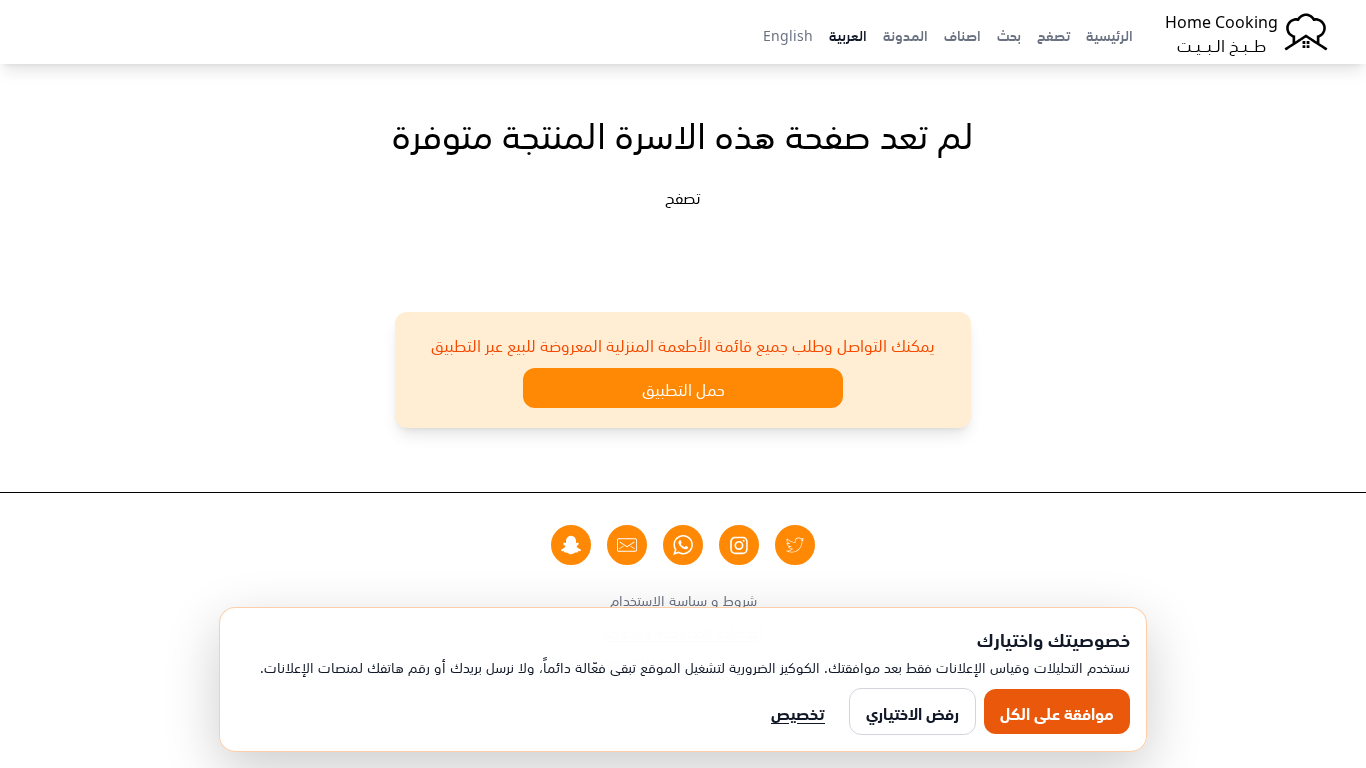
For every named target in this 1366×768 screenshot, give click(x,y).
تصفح (1053, 34)
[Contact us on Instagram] (739, 545)
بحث (1009, 34)
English (788, 34)
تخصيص (798, 712)
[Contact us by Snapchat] (571, 545)
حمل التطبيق (683, 388)
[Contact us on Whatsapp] (683, 545)
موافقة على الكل (1057, 712)
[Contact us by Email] (627, 545)
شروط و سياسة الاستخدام (683, 599)
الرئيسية (1109, 34)
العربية (848, 34)
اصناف (962, 34)
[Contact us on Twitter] (795, 545)
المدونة (905, 34)
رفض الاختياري (912, 712)
